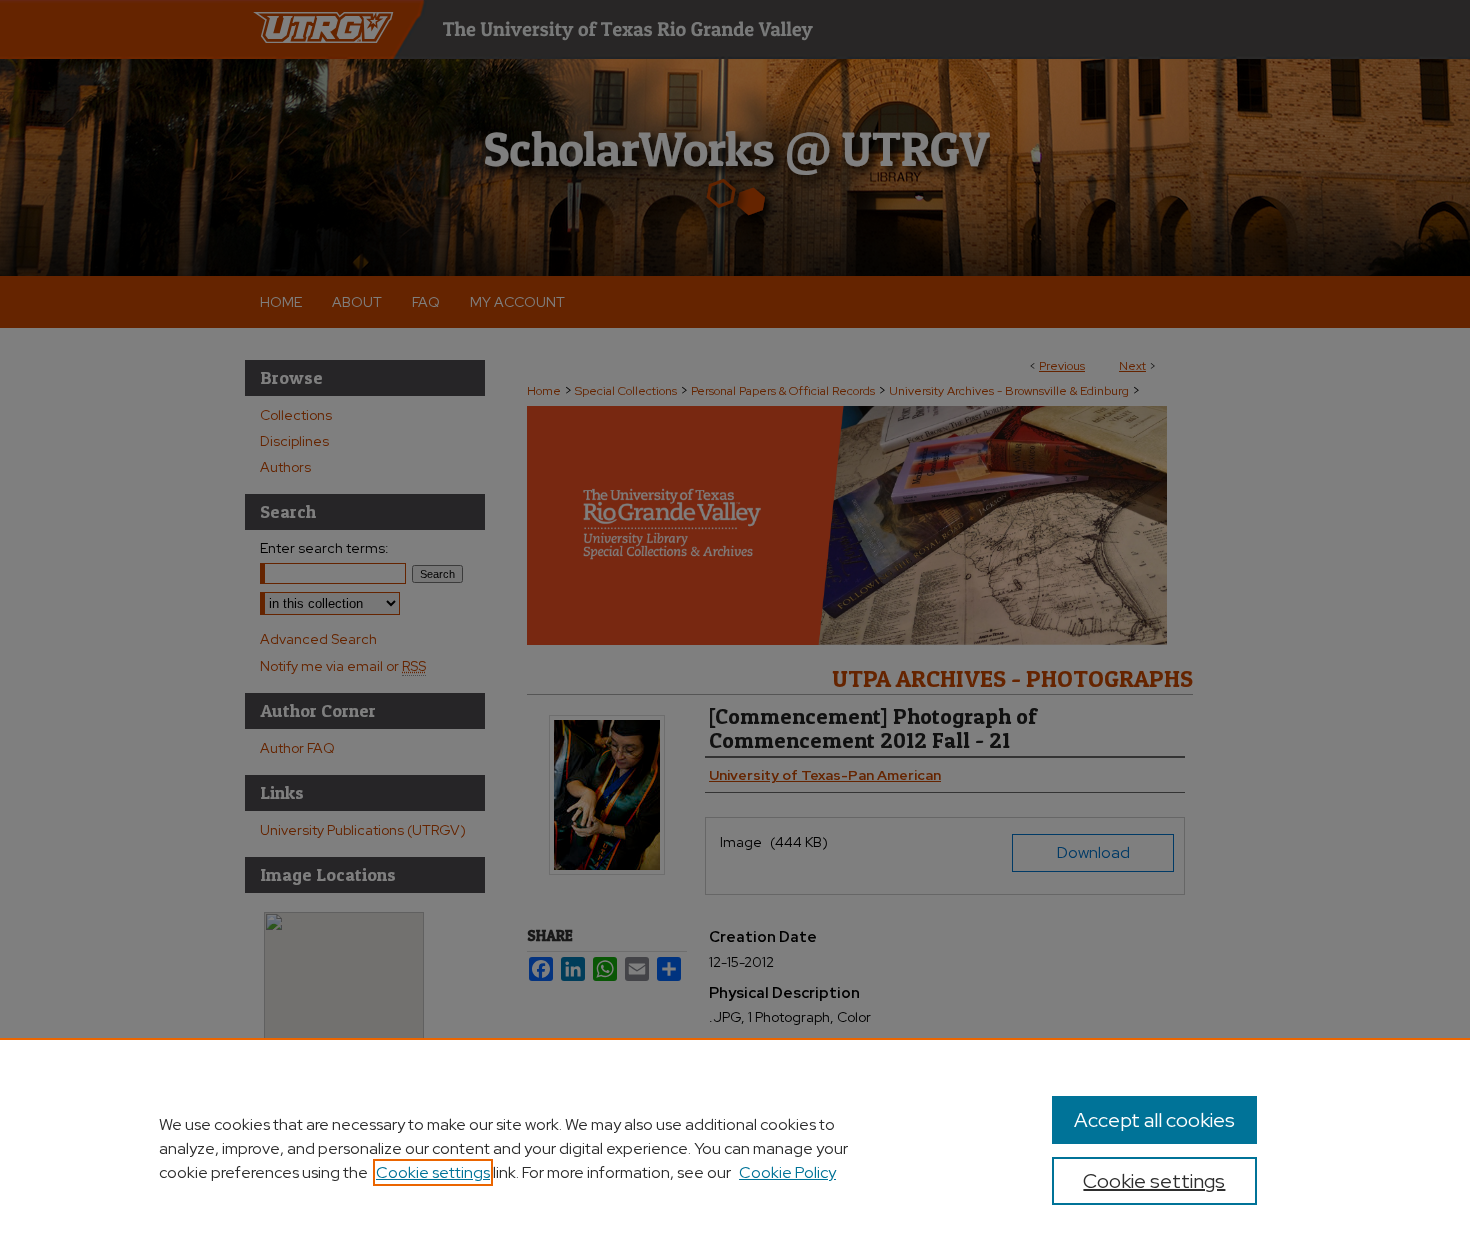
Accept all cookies (1154, 1120)
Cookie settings (433, 1172)
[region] (735, 1148)
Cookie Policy (787, 1172)
